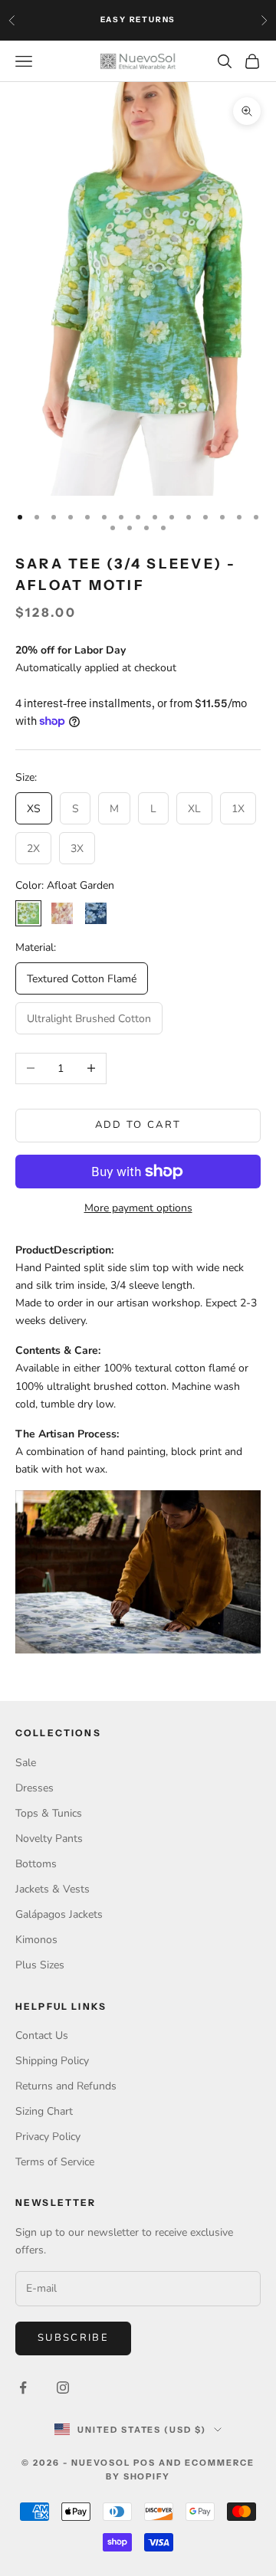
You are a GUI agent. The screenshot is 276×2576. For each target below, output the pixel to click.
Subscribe (73, 2338)
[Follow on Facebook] (23, 2388)
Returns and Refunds (66, 2086)
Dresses (34, 1788)
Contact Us (42, 2035)
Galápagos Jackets (59, 1914)
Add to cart (138, 1125)
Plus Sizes (40, 1965)
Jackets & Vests (53, 1889)
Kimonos (36, 1940)
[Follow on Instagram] (63, 2388)
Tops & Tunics (49, 1813)
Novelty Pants (49, 1839)
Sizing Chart (44, 2111)
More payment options (138, 1208)
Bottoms (36, 1864)
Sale (26, 1763)
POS (145, 2463)
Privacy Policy (48, 2137)
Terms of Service (55, 2162)
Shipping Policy (52, 2061)
